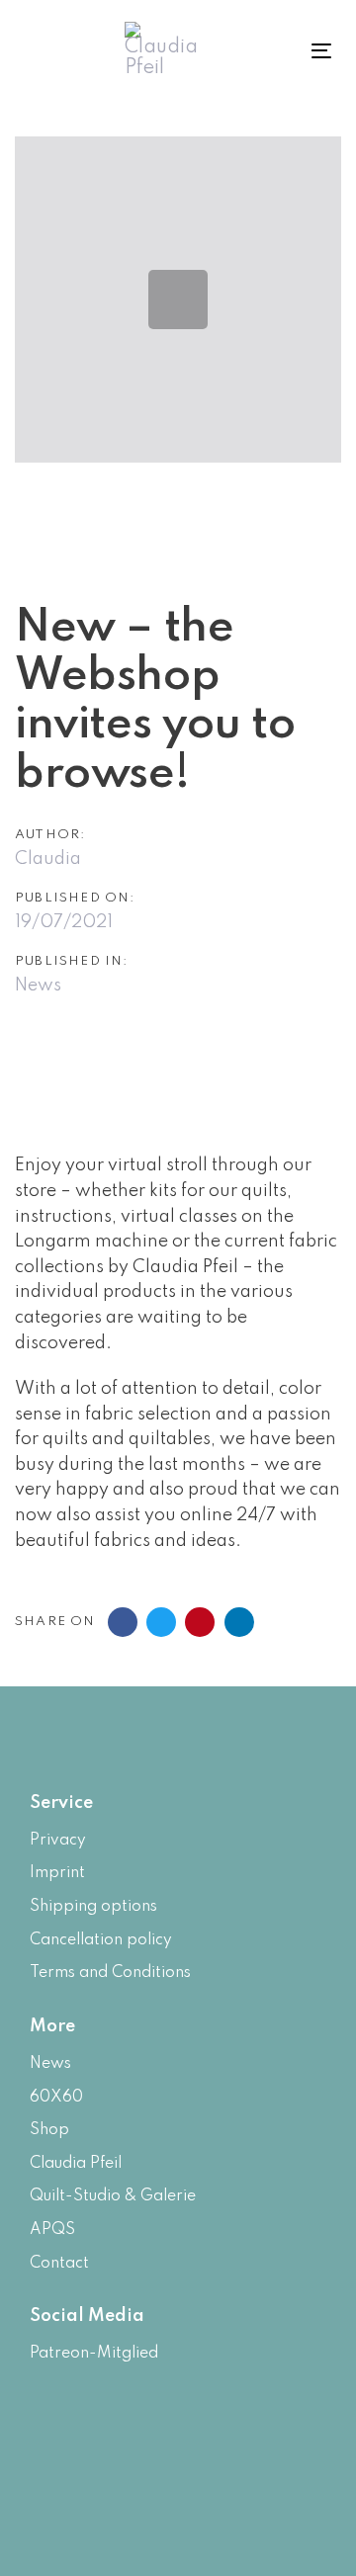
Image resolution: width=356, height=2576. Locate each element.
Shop (49, 2130)
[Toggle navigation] (301, 51)
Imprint (57, 1873)
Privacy (58, 1841)
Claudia (48, 859)
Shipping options (93, 1907)
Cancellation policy (101, 1940)
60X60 (56, 2098)
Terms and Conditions (110, 1973)
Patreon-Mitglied (94, 2354)
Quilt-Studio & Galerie (113, 2196)
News (38, 986)
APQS (52, 2230)
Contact (59, 2264)
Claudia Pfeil (76, 2164)
